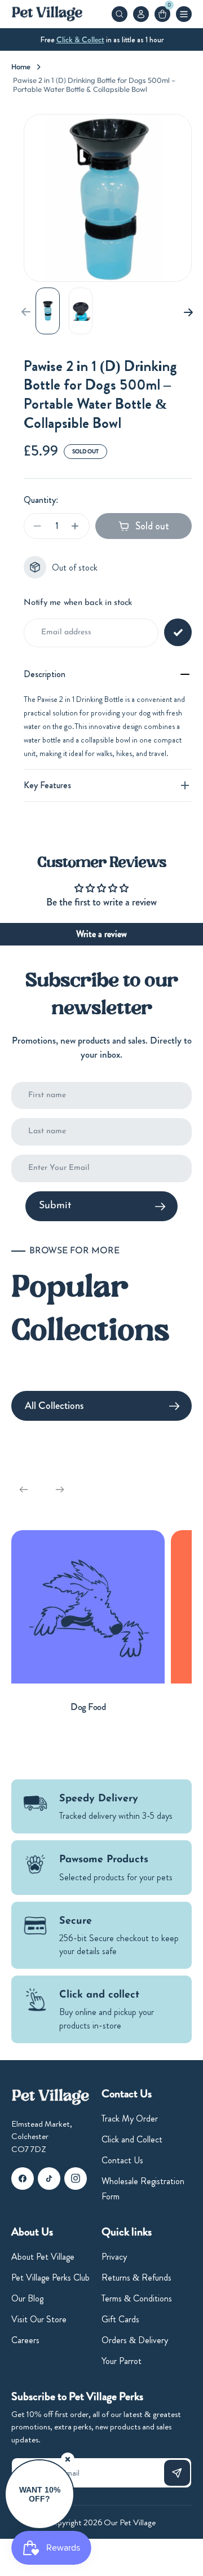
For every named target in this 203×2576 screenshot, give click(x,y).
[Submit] (177, 2473)
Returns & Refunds (136, 2277)
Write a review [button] (101, 934)
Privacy (114, 2257)
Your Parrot (122, 2361)
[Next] (184, 311)
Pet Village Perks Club (50, 2277)
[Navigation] (184, 14)
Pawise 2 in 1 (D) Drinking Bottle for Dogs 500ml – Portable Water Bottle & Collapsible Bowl (94, 85)
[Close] (68, 2459)
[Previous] (24, 1490)
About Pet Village (43, 2257)
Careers (25, 2340)
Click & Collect (80, 39)
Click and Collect (132, 2139)
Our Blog (27, 2298)
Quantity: (41, 500)
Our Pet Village (130, 2522)
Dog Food (88, 1707)
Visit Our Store (39, 2319)
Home (21, 67)
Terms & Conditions (137, 2298)
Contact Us (122, 2160)
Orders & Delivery (135, 2340)
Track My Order (130, 2118)
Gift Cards (120, 2319)
